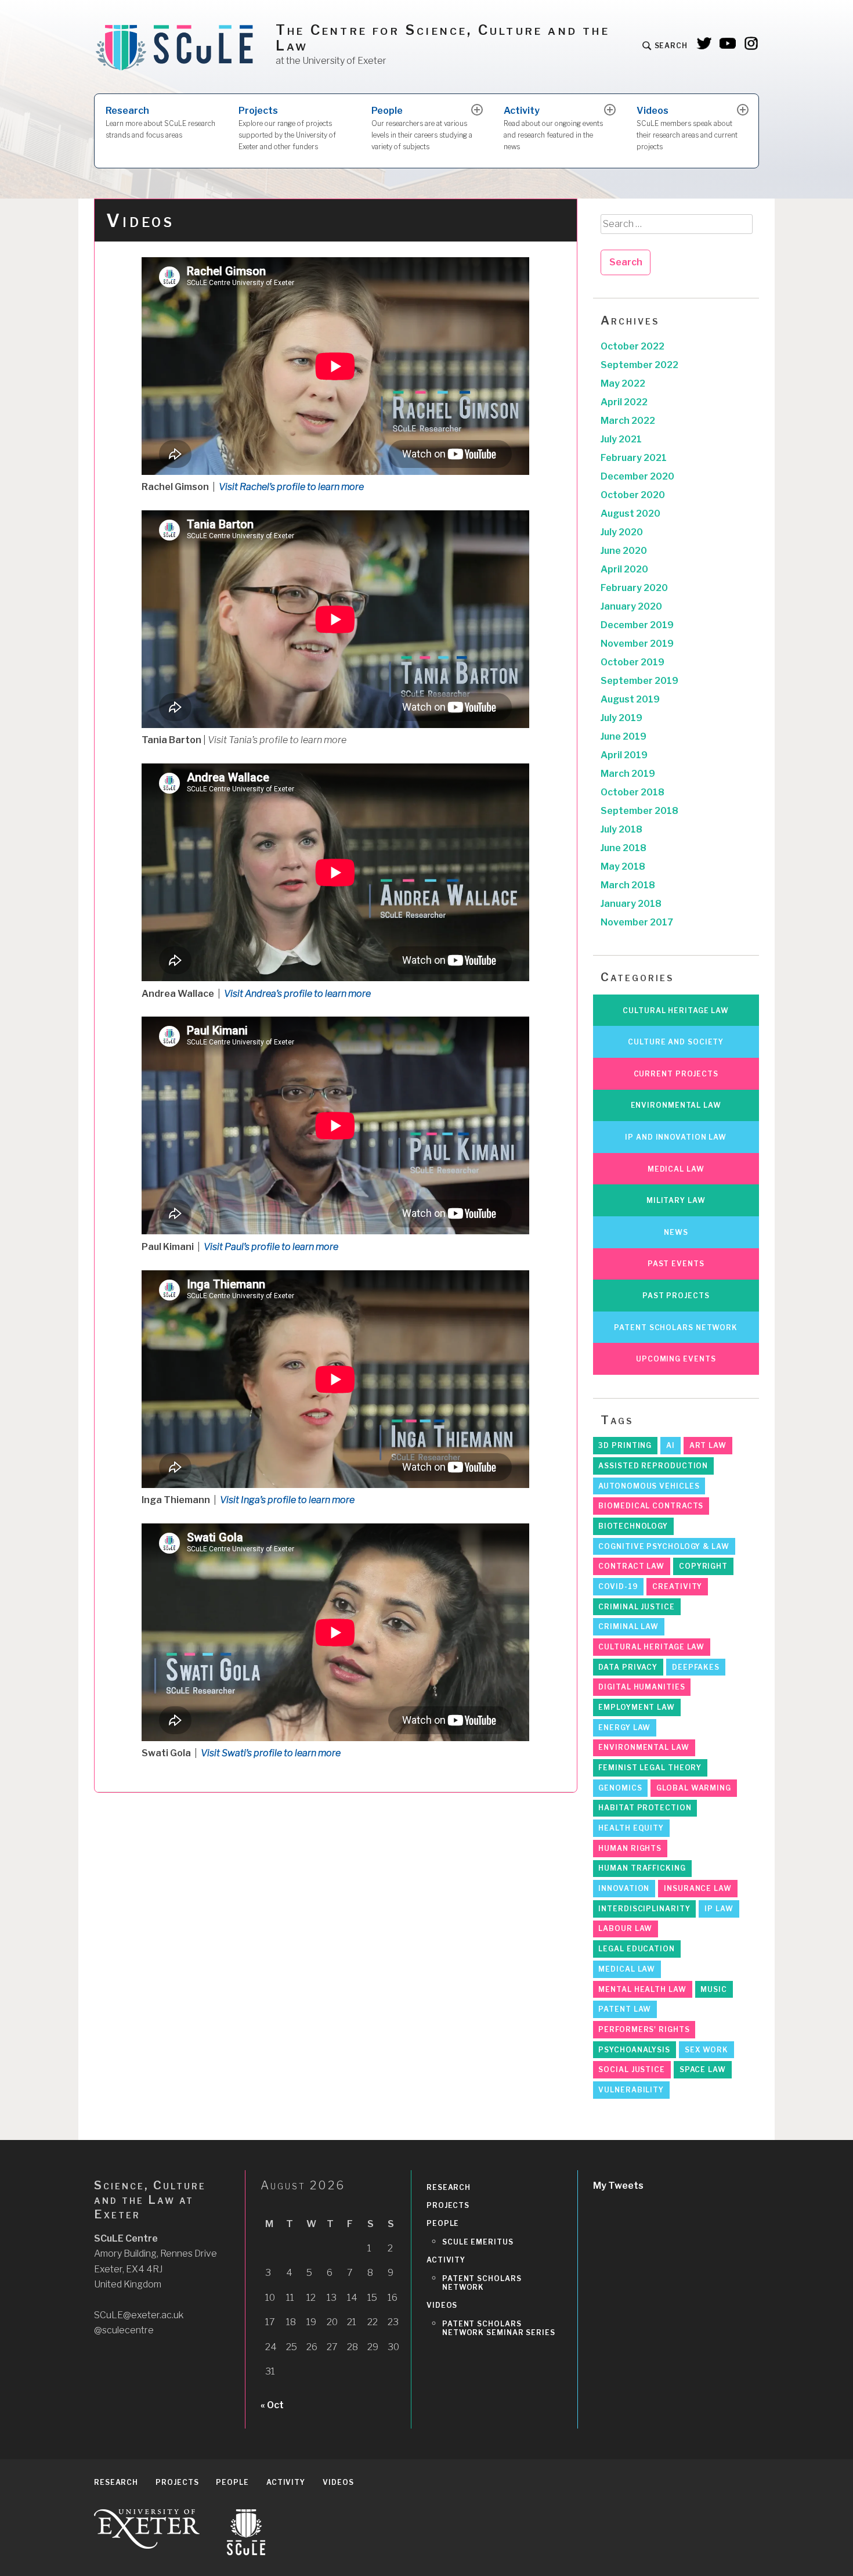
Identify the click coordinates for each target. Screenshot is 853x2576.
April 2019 (624, 755)
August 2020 (630, 514)
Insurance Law (698, 1888)
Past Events (676, 1264)
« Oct (272, 2405)
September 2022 (639, 365)
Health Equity (631, 1828)
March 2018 (628, 885)
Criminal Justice (636, 1607)
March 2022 (628, 421)
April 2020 (624, 569)
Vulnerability (631, 2090)
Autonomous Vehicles (649, 1486)
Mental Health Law (642, 1989)
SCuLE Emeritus (478, 2242)
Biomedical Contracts (651, 1506)
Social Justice (632, 2069)
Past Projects (676, 1296)
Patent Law (625, 2009)
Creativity (677, 1586)
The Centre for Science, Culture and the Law (443, 38)
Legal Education (637, 1949)
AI (671, 1445)
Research (160, 122)
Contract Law (631, 1566)
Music (714, 1989)
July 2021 (621, 439)
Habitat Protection (645, 1808)
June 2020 (624, 551)
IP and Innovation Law (676, 1137)
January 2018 (631, 904)
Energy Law (624, 1727)
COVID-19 (618, 1586)
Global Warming (694, 1788)
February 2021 (634, 458)
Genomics (620, 1788)
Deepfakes (696, 1667)
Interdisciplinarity (644, 1909)
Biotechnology (633, 1526)
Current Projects (676, 1074)
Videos (687, 128)
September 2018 (639, 811)
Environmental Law (676, 1105)
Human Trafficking (642, 1868)
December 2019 (637, 625)
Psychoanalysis (634, 2050)
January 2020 (631, 606)
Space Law (703, 2069)
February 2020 (634, 588)
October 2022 (632, 346)
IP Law (719, 1909)
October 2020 (633, 495)
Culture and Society (676, 1042)
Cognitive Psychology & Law (664, 1546)
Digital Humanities (641, 1687)
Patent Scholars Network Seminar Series (499, 2328)
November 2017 (637, 922)
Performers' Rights (644, 2029)
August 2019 (630, 699)
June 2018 (624, 848)
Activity (553, 128)
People (422, 128)
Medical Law (676, 1169)
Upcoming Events (676, 1359)
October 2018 (632, 792)
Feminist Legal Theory (650, 1768)
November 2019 (637, 644)
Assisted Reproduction (653, 1466)
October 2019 (632, 662)
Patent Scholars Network (676, 1327)
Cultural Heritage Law (676, 1010)
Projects (287, 128)
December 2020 (637, 476)
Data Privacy (628, 1667)
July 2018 (621, 829)
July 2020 (622, 532)
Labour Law (625, 1928)
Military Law (676, 1200)
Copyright (703, 1566)
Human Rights (630, 1848)
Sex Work (706, 2050)
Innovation (624, 1888)
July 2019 (621, 718)
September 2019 (639, 681)
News (676, 1232)
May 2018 (623, 867)
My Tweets (618, 2186)
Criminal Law (628, 1626)
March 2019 (628, 774)
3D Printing (625, 1445)
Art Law (708, 1445)
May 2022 (623, 383)
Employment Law (637, 1707)
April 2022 (624, 402)
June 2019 (624, 736)
